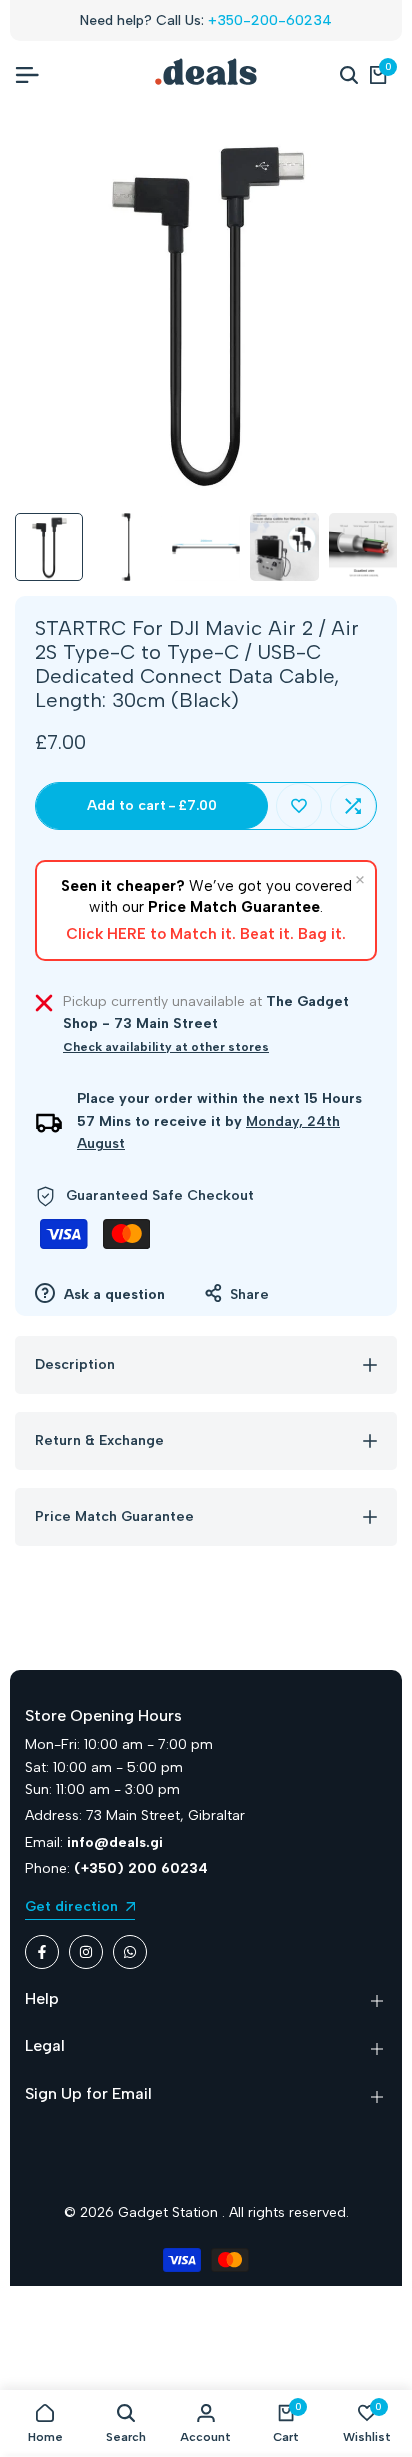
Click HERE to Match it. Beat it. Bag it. (206, 934)
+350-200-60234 (270, 20)
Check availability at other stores (166, 1047)
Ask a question (112, 1294)
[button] (299, 806)
